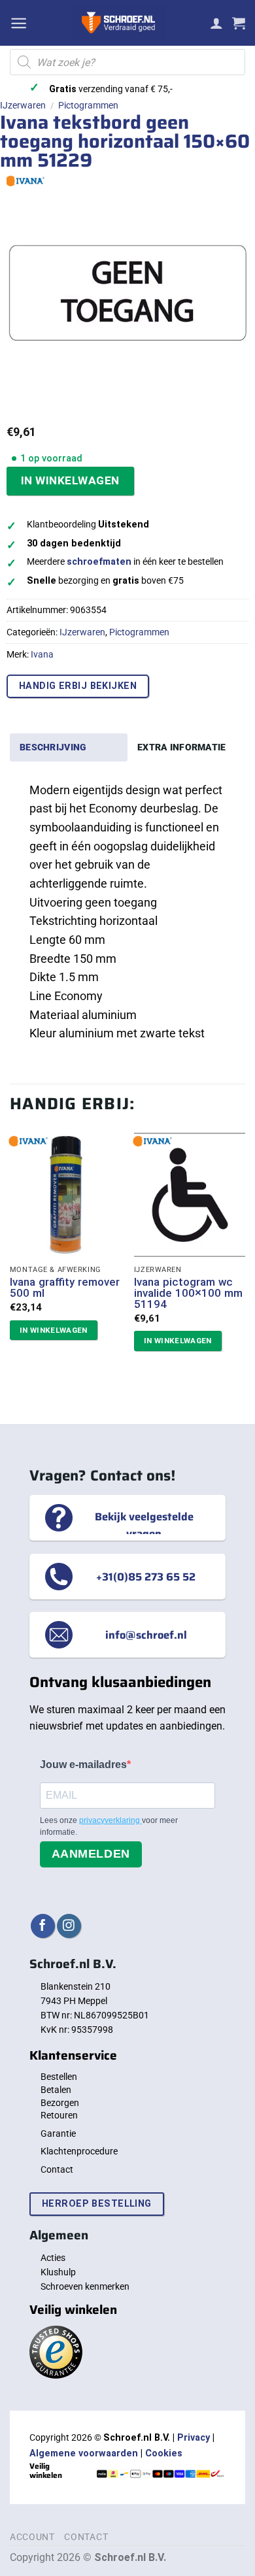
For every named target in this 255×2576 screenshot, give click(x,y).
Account (32, 2537)
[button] (19, 23)
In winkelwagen (70, 480)
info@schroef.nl (146, 1635)
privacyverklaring (110, 1820)
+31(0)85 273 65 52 (146, 1577)
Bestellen (59, 2077)
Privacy (194, 2438)
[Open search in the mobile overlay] (127, 62)
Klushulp (58, 2272)
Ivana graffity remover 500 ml (65, 1288)
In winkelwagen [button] (54, 1330)
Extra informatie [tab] (182, 747)
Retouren (59, 2115)
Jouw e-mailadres (83, 1765)
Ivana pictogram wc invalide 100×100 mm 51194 (188, 1293)
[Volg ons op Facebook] (43, 1926)
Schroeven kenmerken (85, 2286)
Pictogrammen (88, 105)
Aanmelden (91, 1854)
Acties (53, 2258)
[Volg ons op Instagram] (69, 1926)
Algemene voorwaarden (84, 2453)
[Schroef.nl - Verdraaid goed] (119, 23)
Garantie (58, 2133)
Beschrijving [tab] (53, 747)
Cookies (164, 2453)
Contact (57, 2169)
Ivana (42, 654)
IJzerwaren (23, 105)
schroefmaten (99, 562)
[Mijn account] (216, 23)
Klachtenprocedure (79, 2151)
